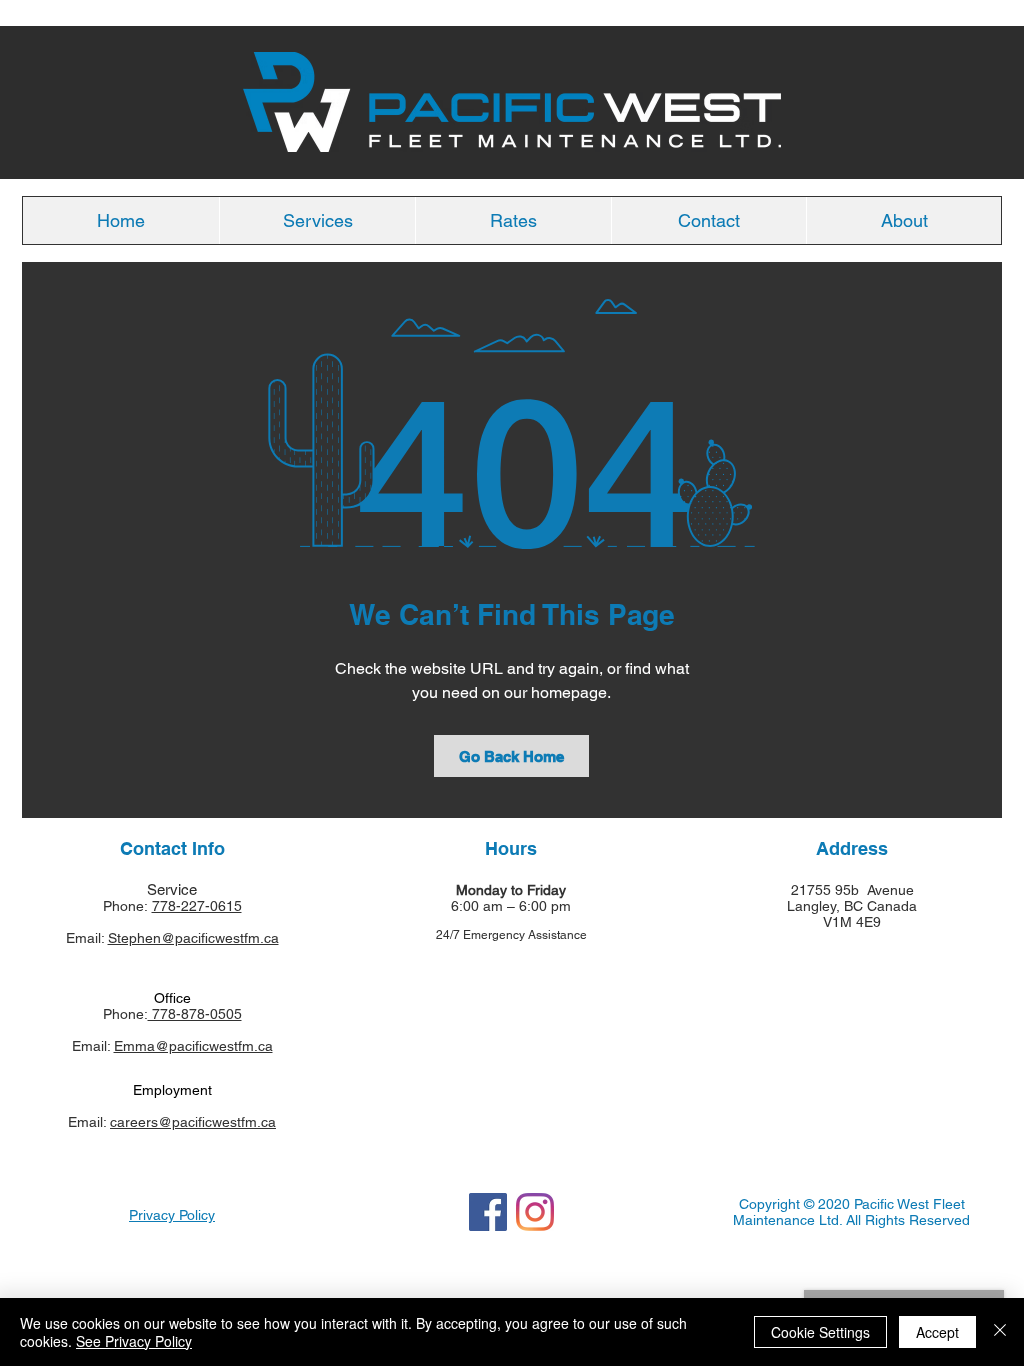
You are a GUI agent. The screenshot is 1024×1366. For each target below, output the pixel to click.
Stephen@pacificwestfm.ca (193, 938)
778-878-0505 (195, 1014)
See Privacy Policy (134, 1341)
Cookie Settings (820, 1332)
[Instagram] (535, 1212)
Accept (937, 1332)
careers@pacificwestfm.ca (193, 1122)
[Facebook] (488, 1212)
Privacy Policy (172, 1215)
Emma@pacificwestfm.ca (193, 1046)
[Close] (1000, 1332)
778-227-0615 (197, 906)
